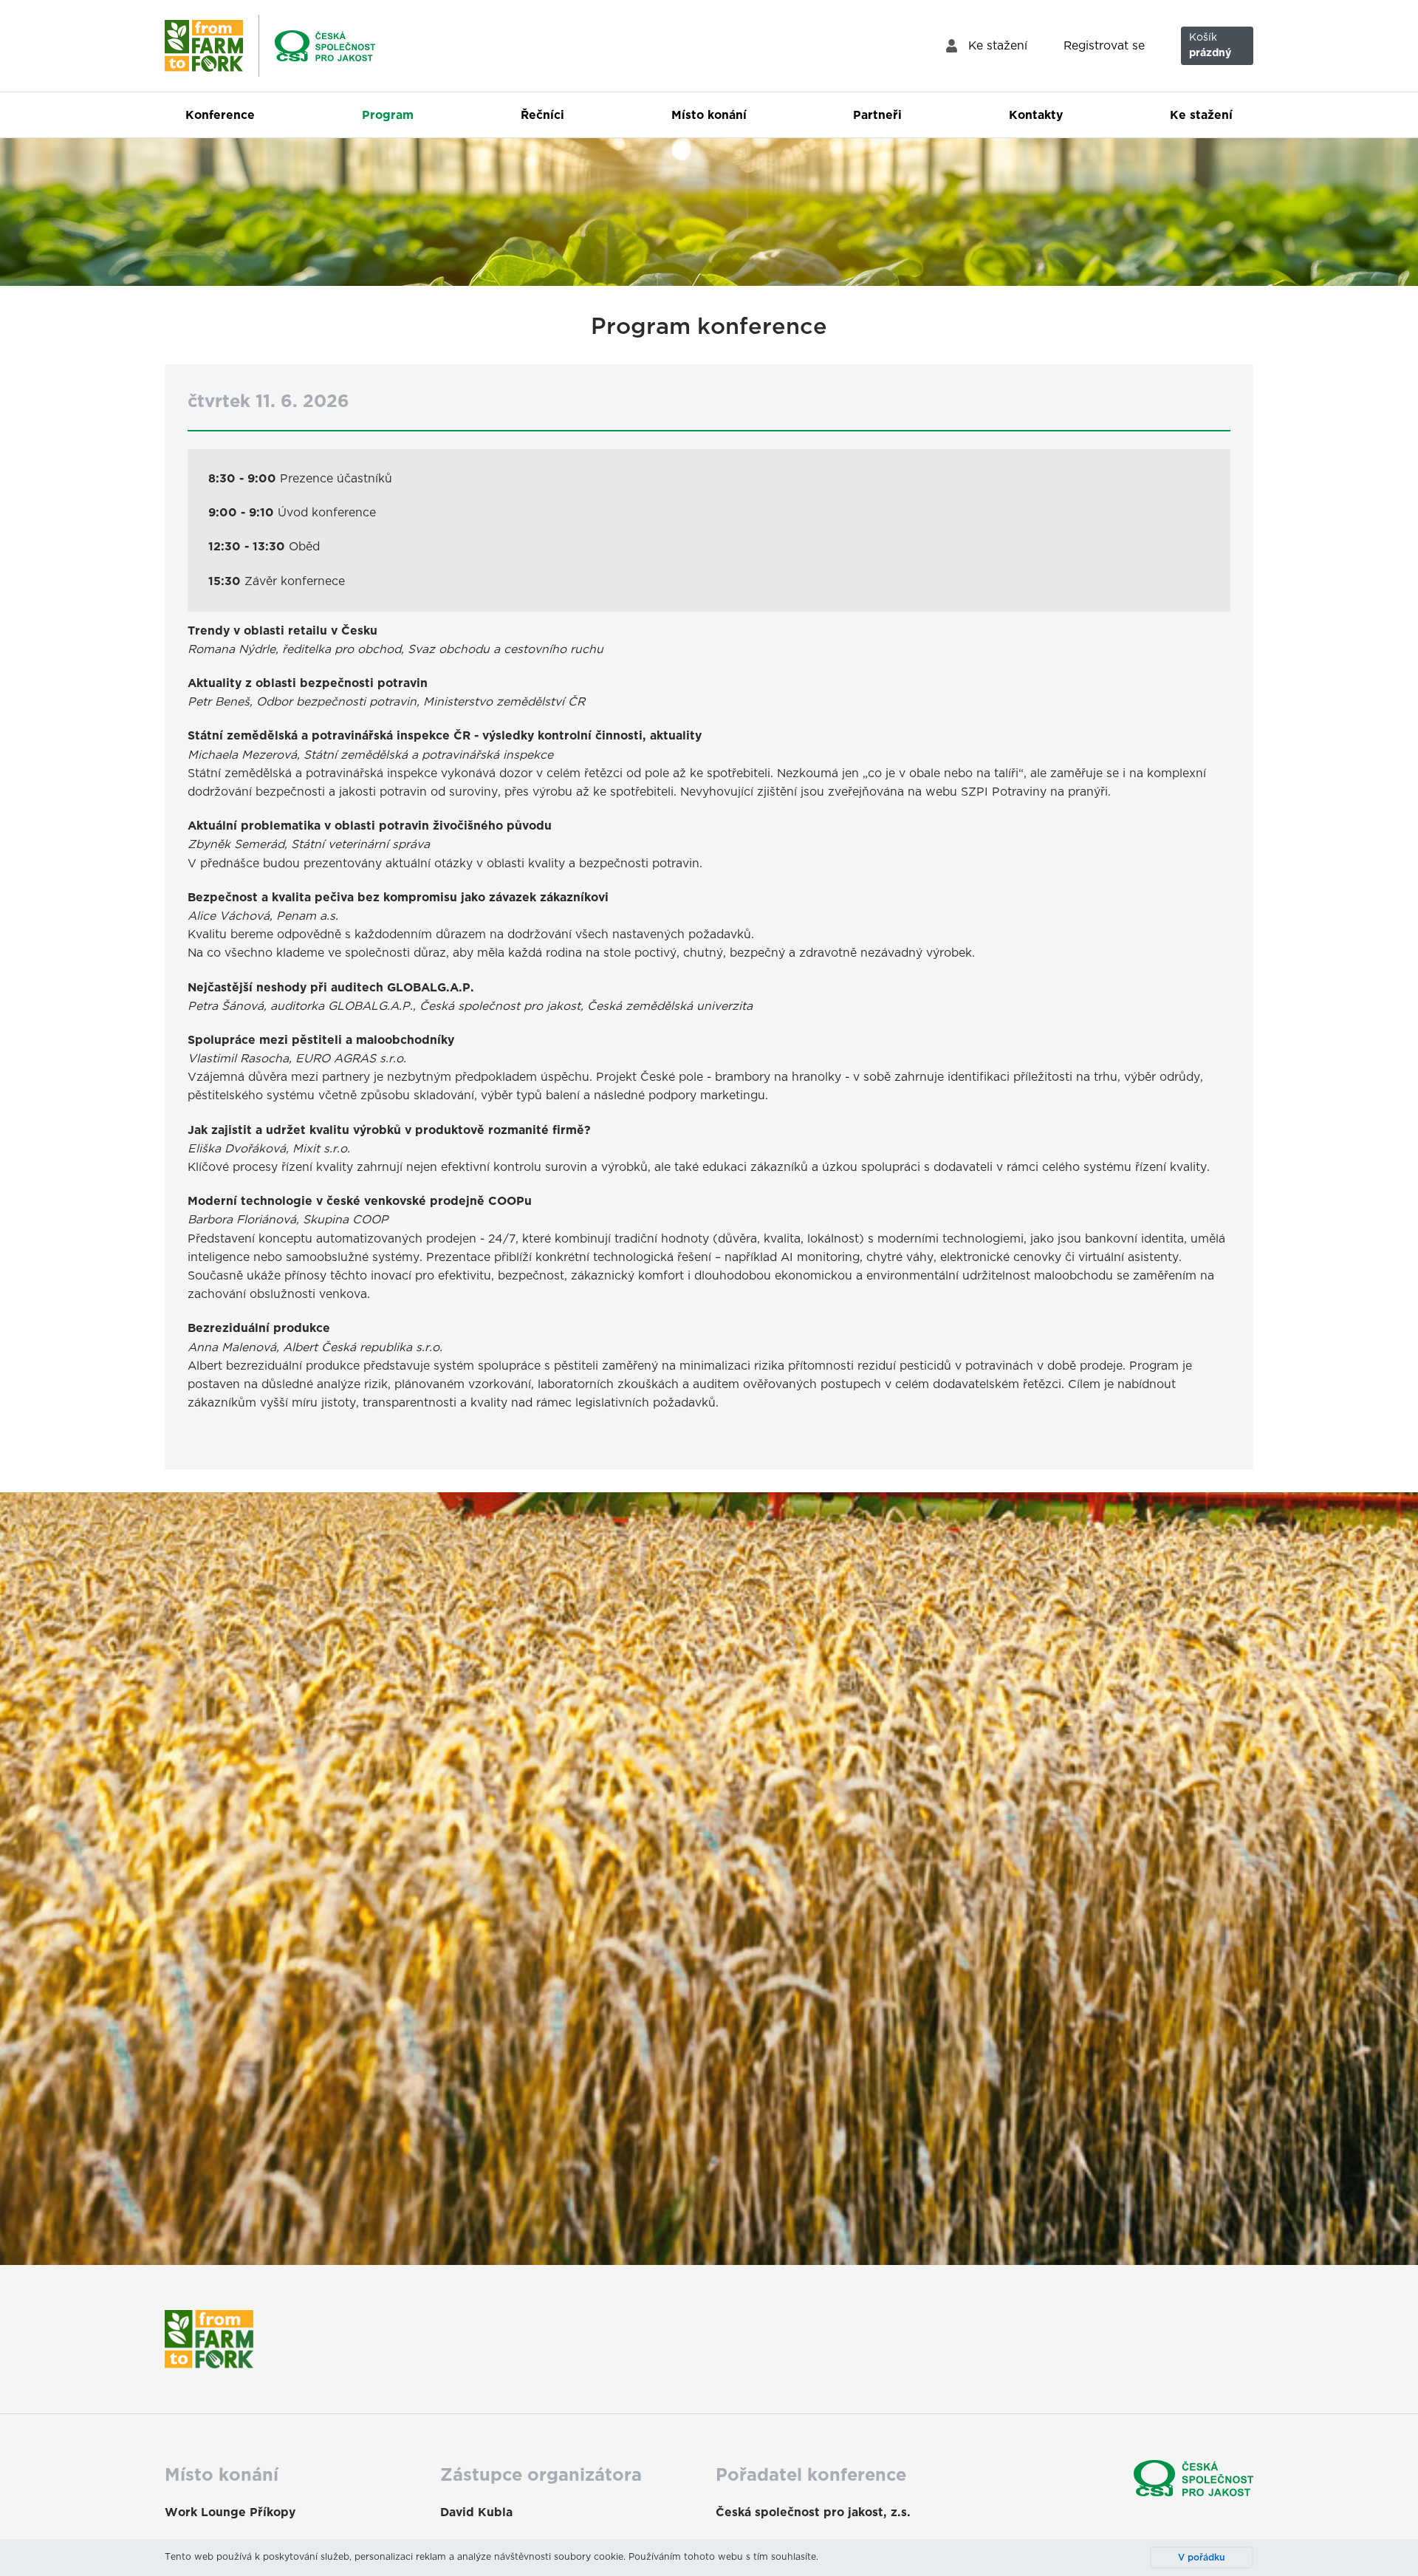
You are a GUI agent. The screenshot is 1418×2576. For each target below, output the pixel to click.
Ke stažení (998, 46)
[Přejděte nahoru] (1388, 2546)
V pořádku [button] (1202, 2558)
